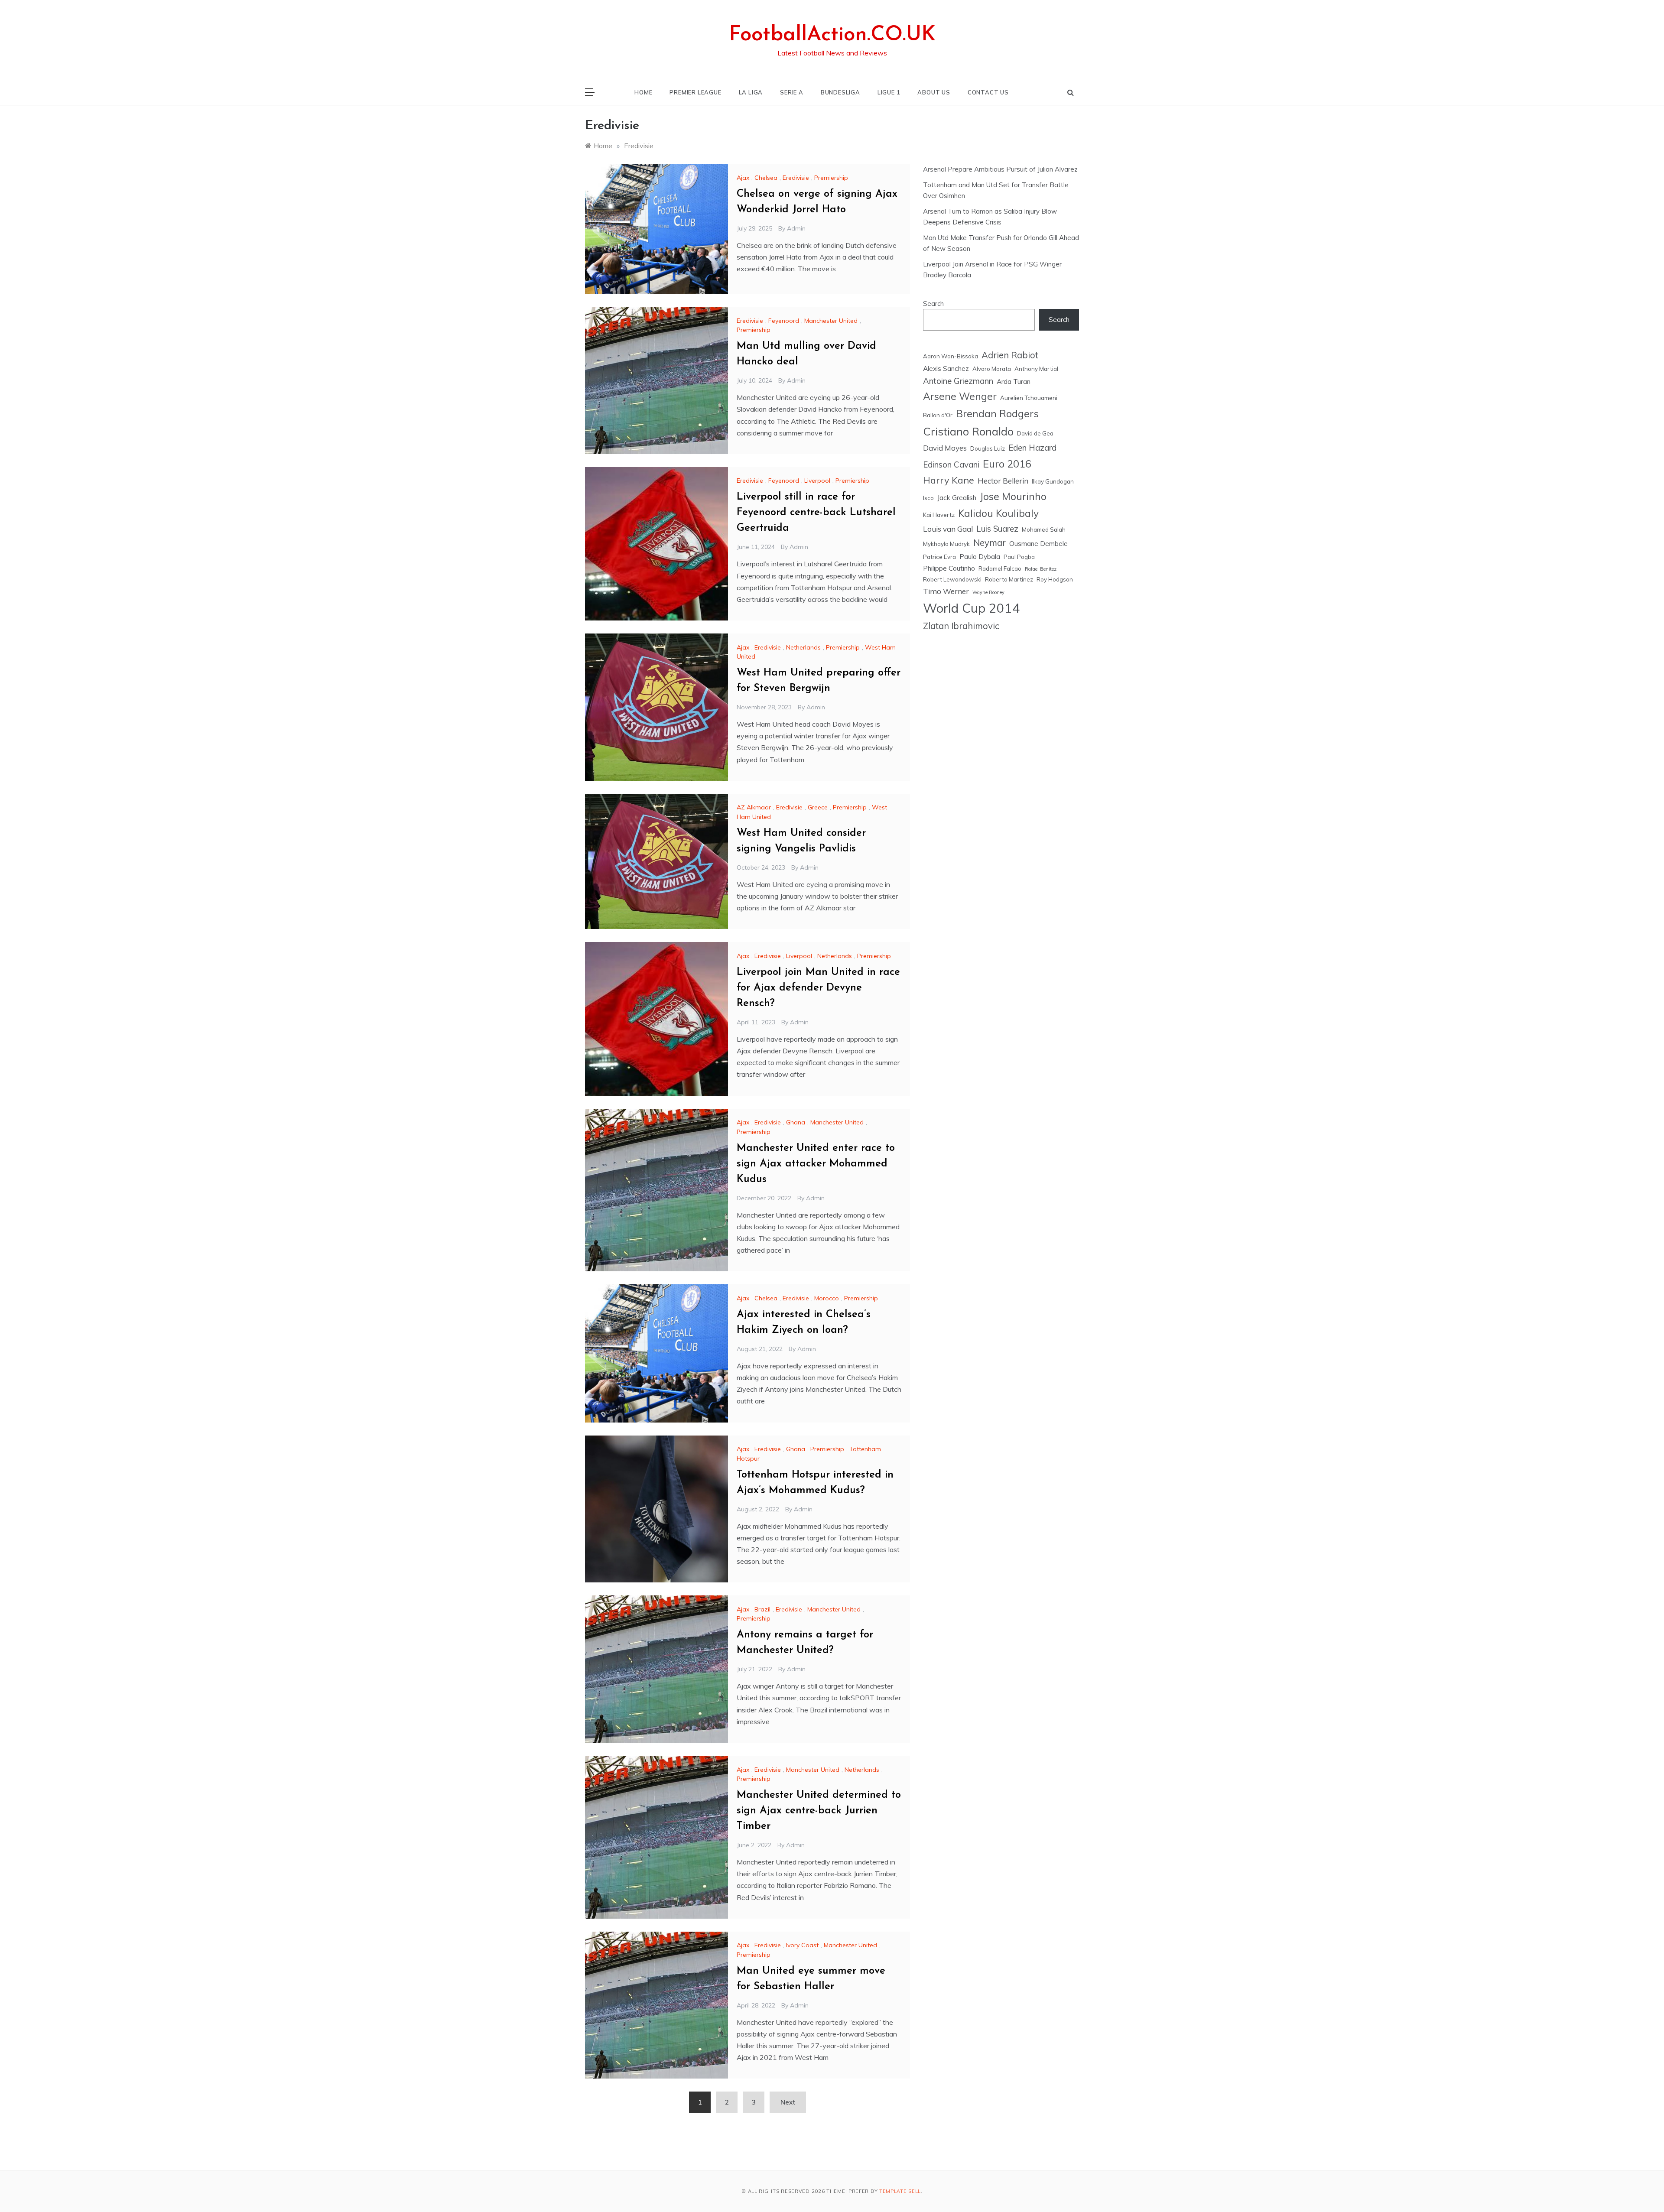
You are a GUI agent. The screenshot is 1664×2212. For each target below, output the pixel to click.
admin (796, 228)
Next (788, 2102)
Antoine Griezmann (958, 381)
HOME (643, 92)
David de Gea (1035, 433)
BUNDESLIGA (840, 92)
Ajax (743, 178)
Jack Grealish (957, 497)
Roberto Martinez (1009, 579)
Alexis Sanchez (946, 368)
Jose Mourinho (1013, 496)
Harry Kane (949, 480)
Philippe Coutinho (949, 568)
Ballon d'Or (938, 415)
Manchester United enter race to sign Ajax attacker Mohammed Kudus (816, 1164)
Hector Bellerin (1003, 481)
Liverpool (817, 481)
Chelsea (766, 178)
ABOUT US (934, 92)
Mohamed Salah (1044, 529)
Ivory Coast (802, 1945)
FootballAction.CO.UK (832, 35)
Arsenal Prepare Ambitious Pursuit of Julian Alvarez (1000, 169)
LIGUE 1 (889, 92)
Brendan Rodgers (997, 413)
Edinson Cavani (951, 464)
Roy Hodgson (1055, 579)
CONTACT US (988, 92)
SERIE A (792, 92)
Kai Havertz (939, 515)
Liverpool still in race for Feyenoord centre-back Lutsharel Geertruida (816, 513)
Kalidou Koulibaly (998, 513)
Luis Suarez (997, 529)
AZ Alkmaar (754, 807)
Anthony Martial (1036, 369)
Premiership (831, 178)
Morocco (827, 1298)
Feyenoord (784, 321)
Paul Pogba (1019, 557)
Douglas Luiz (988, 448)
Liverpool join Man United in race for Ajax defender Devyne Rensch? (818, 988)
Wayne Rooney (988, 592)
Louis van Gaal (948, 529)
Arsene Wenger (960, 396)
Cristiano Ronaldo (968, 431)
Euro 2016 (1007, 464)
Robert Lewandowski (952, 579)
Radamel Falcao (1000, 568)
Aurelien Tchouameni (1029, 398)
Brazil (762, 1609)
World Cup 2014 (972, 608)
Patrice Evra (939, 557)
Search (933, 304)
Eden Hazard (1032, 448)
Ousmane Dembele (1038, 543)
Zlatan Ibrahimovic (961, 626)
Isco (928, 498)
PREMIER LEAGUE (695, 92)
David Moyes (945, 448)
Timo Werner (946, 591)
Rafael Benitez (1041, 569)
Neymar (990, 543)
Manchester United (831, 321)
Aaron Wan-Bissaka (951, 356)
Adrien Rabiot (1010, 355)
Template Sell (900, 2191)
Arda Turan (1014, 381)
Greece (818, 807)
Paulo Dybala (980, 556)
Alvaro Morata (992, 369)
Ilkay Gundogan (1053, 481)
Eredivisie (796, 178)
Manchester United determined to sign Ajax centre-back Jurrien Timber (819, 1811)
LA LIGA (751, 92)
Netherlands (803, 647)
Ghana (796, 1122)
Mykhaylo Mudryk (946, 544)
